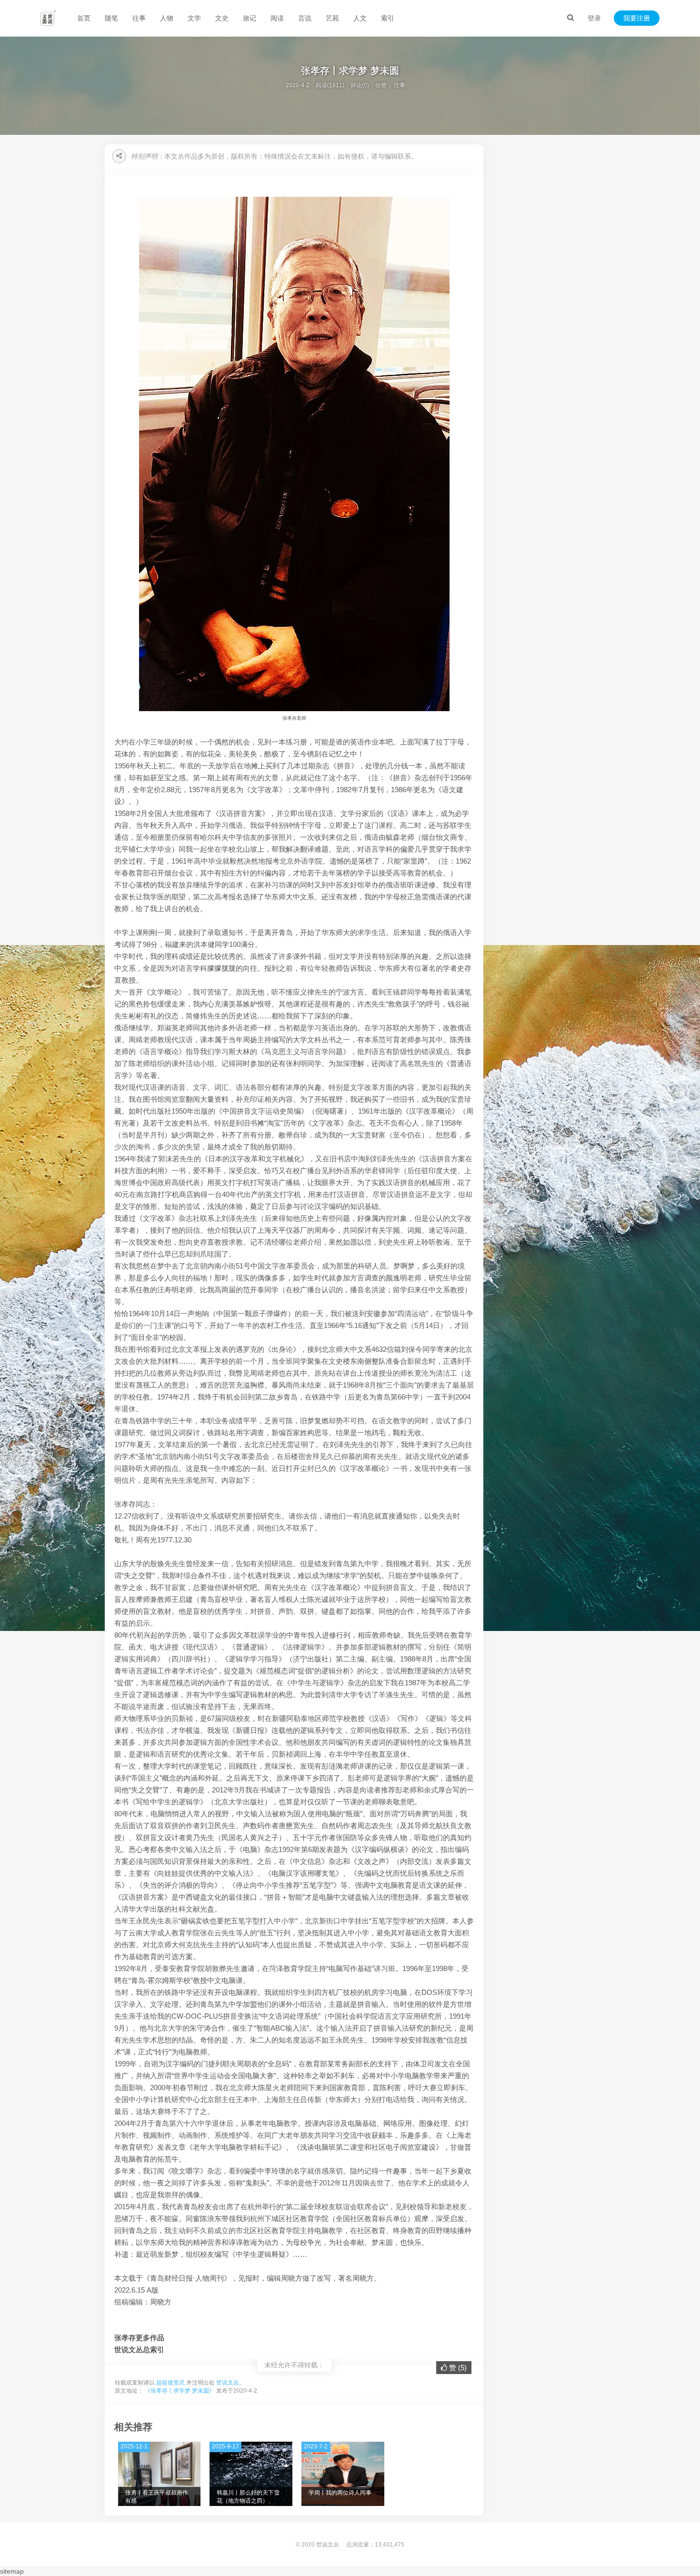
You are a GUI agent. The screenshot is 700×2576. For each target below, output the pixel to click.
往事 (139, 18)
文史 (222, 18)
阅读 (277, 18)
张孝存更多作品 (139, 2338)
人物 (167, 18)
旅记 (250, 18)
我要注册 (637, 18)
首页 (84, 18)
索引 (388, 18)
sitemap (12, 2571)
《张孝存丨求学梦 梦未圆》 (180, 2391)
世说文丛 (228, 2383)
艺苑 (332, 18)
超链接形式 (170, 2383)
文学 (194, 18)
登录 (594, 18)
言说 (305, 18)
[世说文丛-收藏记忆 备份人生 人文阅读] (48, 18)
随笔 (111, 18)
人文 (360, 18)
